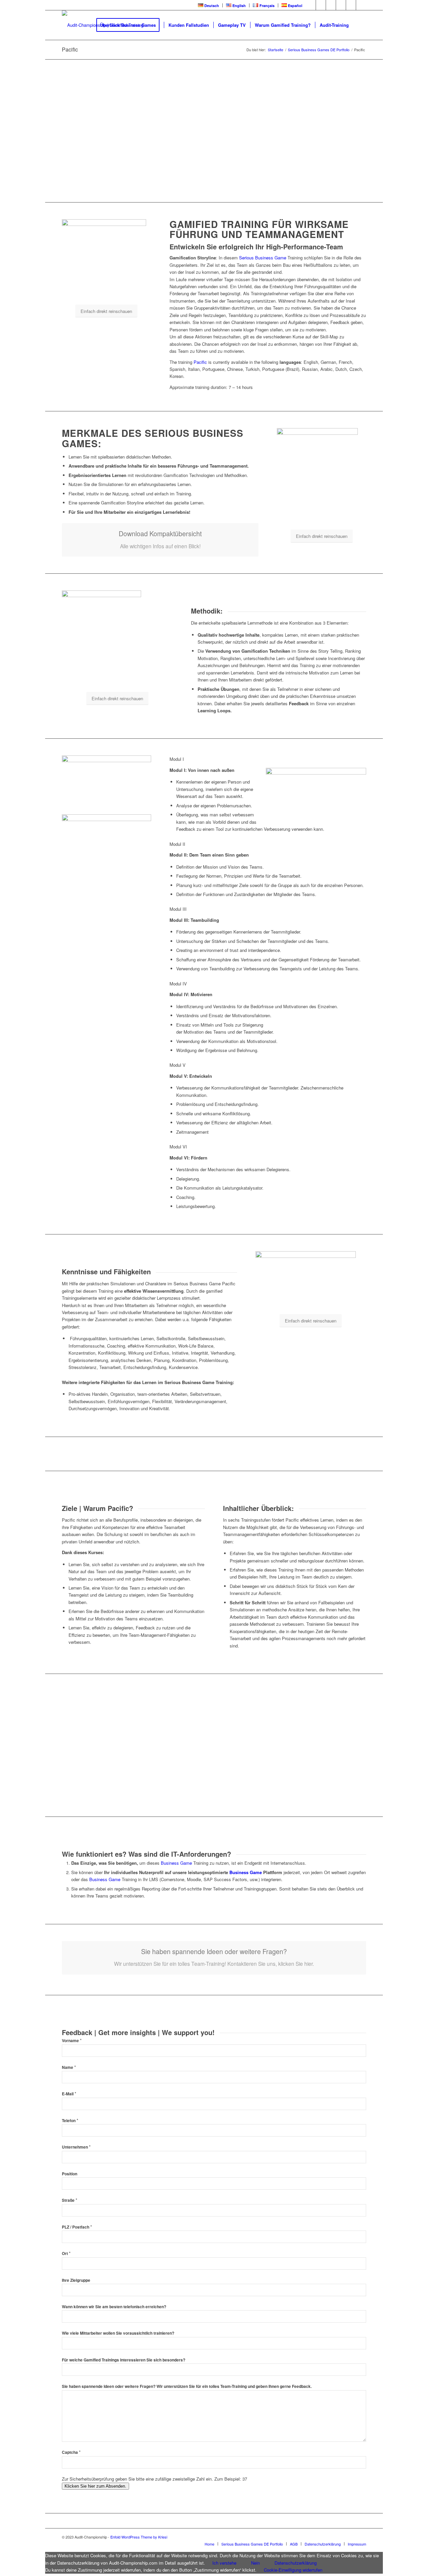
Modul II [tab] (177, 844)
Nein (255, 2563)
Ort (66, 2253)
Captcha (71, 2452)
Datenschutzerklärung (296, 2563)
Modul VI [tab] (178, 1147)
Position (70, 2174)
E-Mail (69, 2094)
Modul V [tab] (178, 1065)
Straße (70, 2200)
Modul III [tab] (178, 909)
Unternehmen (76, 2147)
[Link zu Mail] (361, 5)
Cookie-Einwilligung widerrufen (293, 2570)
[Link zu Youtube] (331, 5)
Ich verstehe (224, 2563)
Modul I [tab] (177, 759)
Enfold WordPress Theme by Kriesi (139, 2537)
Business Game (176, 1863)
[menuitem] (209, 5)
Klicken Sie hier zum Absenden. (95, 2486)
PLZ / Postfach (77, 2227)
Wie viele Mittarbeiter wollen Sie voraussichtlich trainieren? (118, 2333)
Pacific (70, 49)
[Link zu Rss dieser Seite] (351, 5)
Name (69, 2067)
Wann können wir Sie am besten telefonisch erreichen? (114, 2307)
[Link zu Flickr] (341, 5)
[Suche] (360, 25)
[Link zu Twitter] (321, 5)
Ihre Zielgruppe (76, 2280)
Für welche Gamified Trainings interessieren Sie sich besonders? (124, 2360)
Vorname (72, 2041)
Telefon (70, 2121)
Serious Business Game (263, 258)
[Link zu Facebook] (311, 5)
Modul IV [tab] (178, 984)
